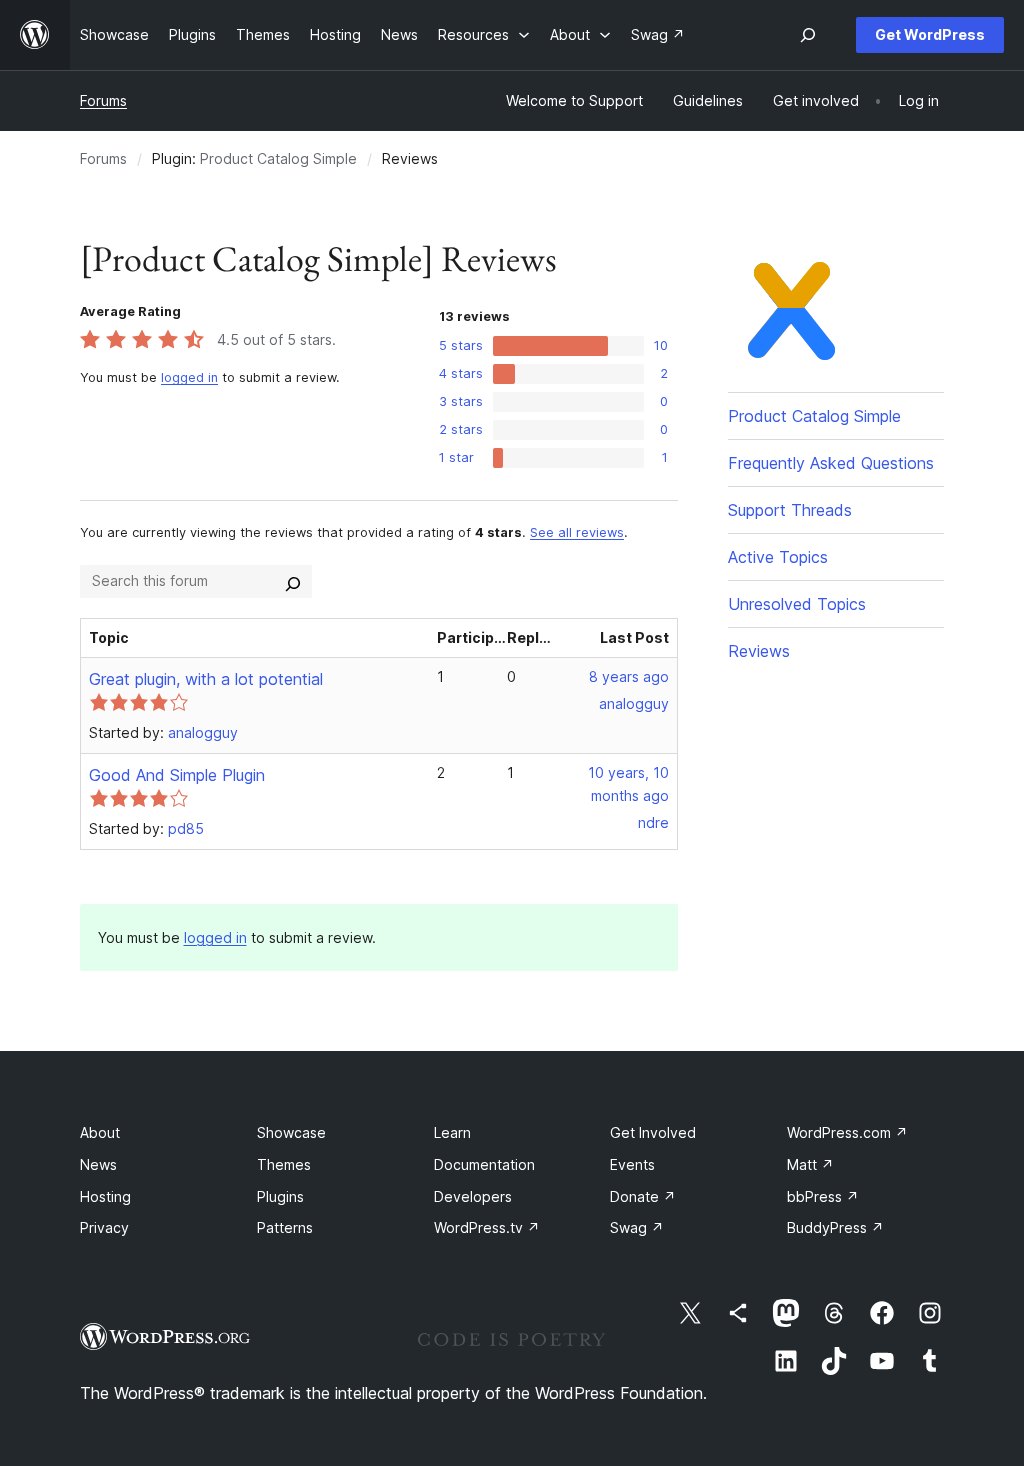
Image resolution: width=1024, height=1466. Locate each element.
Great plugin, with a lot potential (206, 679)
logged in (189, 377)
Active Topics (778, 557)
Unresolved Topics (797, 604)
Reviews (759, 651)
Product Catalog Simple (278, 158)
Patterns (285, 1227)
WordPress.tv (487, 1227)
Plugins (280, 1196)
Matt (810, 1164)
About (100, 1132)
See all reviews (577, 532)
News (98, 1164)
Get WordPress (930, 34)
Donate (643, 1196)
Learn (452, 1132)
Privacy (104, 1227)
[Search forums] (293, 581)
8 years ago (629, 676)
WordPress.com (847, 1132)
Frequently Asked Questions (831, 463)
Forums (103, 100)
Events (632, 1164)
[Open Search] (808, 35)
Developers (473, 1196)
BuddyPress (835, 1227)
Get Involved (653, 1132)
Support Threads (790, 510)
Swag (637, 1227)
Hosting (105, 1196)
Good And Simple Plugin (177, 775)
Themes (284, 1164)
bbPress (823, 1196)
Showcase (291, 1132)
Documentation (484, 1164)
